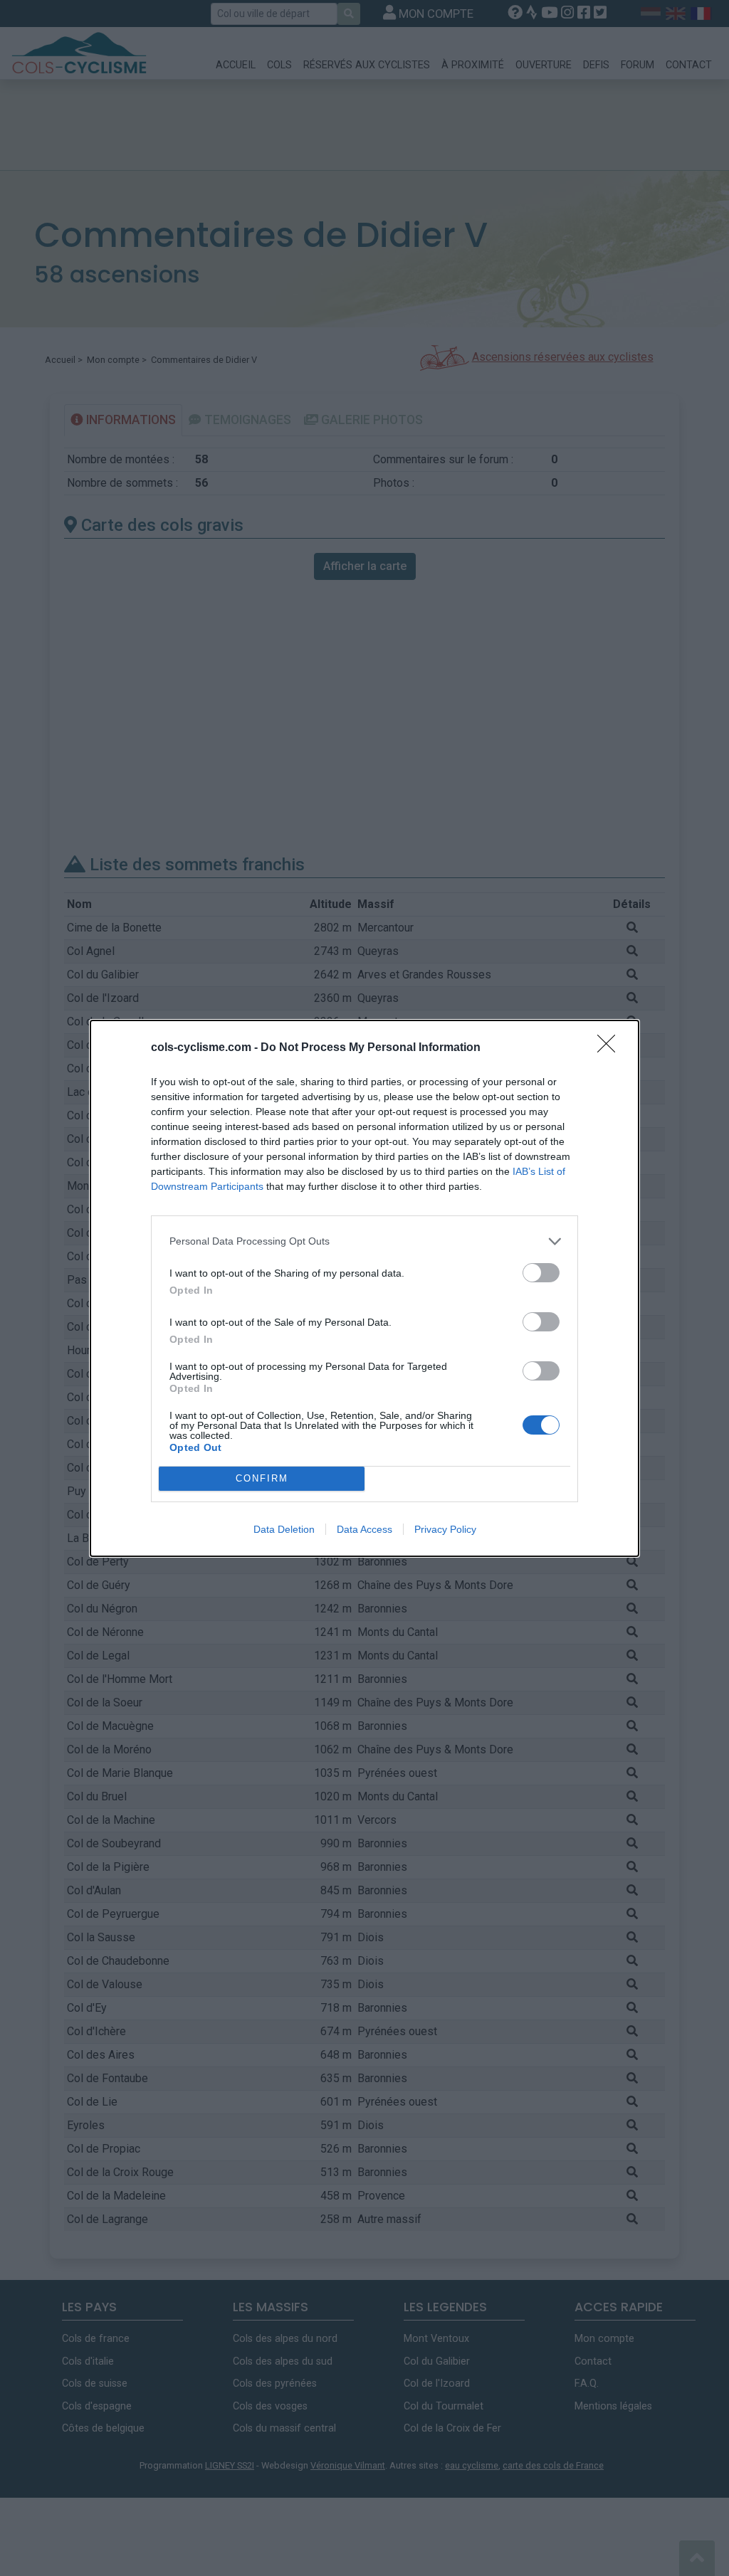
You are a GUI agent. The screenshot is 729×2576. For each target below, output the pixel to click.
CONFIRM (262, 1478)
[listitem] (364, 1241)
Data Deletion (284, 1529)
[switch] (541, 1273)
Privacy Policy (445, 1529)
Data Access (364, 1529)
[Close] (611, 1048)
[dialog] (364, 1288)
